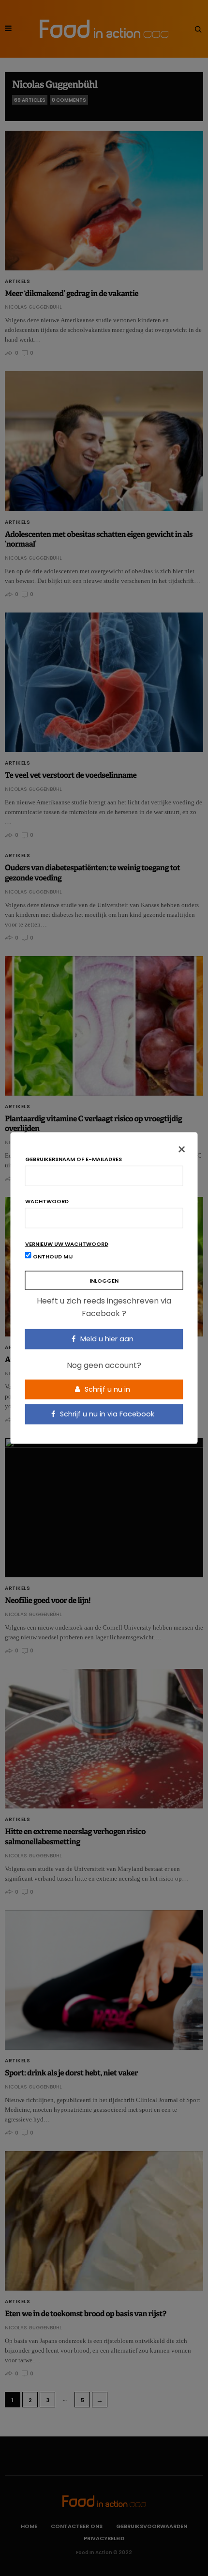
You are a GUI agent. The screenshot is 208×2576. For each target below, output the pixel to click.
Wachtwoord (47, 1202)
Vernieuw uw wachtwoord (67, 1244)
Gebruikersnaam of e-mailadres (74, 1159)
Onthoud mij (52, 1257)
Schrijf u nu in (106, 1389)
